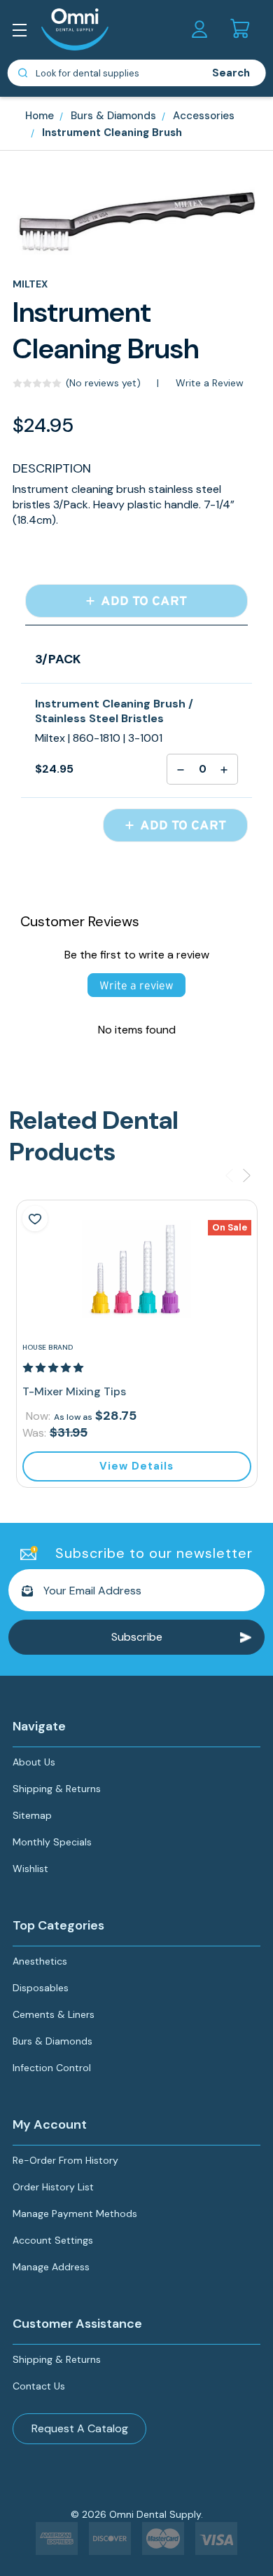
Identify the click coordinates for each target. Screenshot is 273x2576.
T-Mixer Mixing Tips (74, 1391)
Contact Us (39, 2386)
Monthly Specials (52, 1842)
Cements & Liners (54, 2014)
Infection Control (52, 2068)
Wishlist (30, 1869)
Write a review (136, 985)
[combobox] (103, 73)
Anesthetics (40, 1961)
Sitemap (32, 1815)
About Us (34, 1762)
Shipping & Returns (57, 1789)
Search (231, 73)
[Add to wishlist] (35, 1219)
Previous (229, 1175)
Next (247, 1175)
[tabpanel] (137, 1343)
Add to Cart (142, 601)
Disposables (41, 1988)
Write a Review (210, 383)
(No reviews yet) (103, 383)
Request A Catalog (80, 2428)
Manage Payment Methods (75, 2214)
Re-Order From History (65, 2160)
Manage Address (51, 2267)
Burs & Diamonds (52, 2041)
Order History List (53, 2187)
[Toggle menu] (23, 33)
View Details (136, 1466)
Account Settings (53, 2240)
